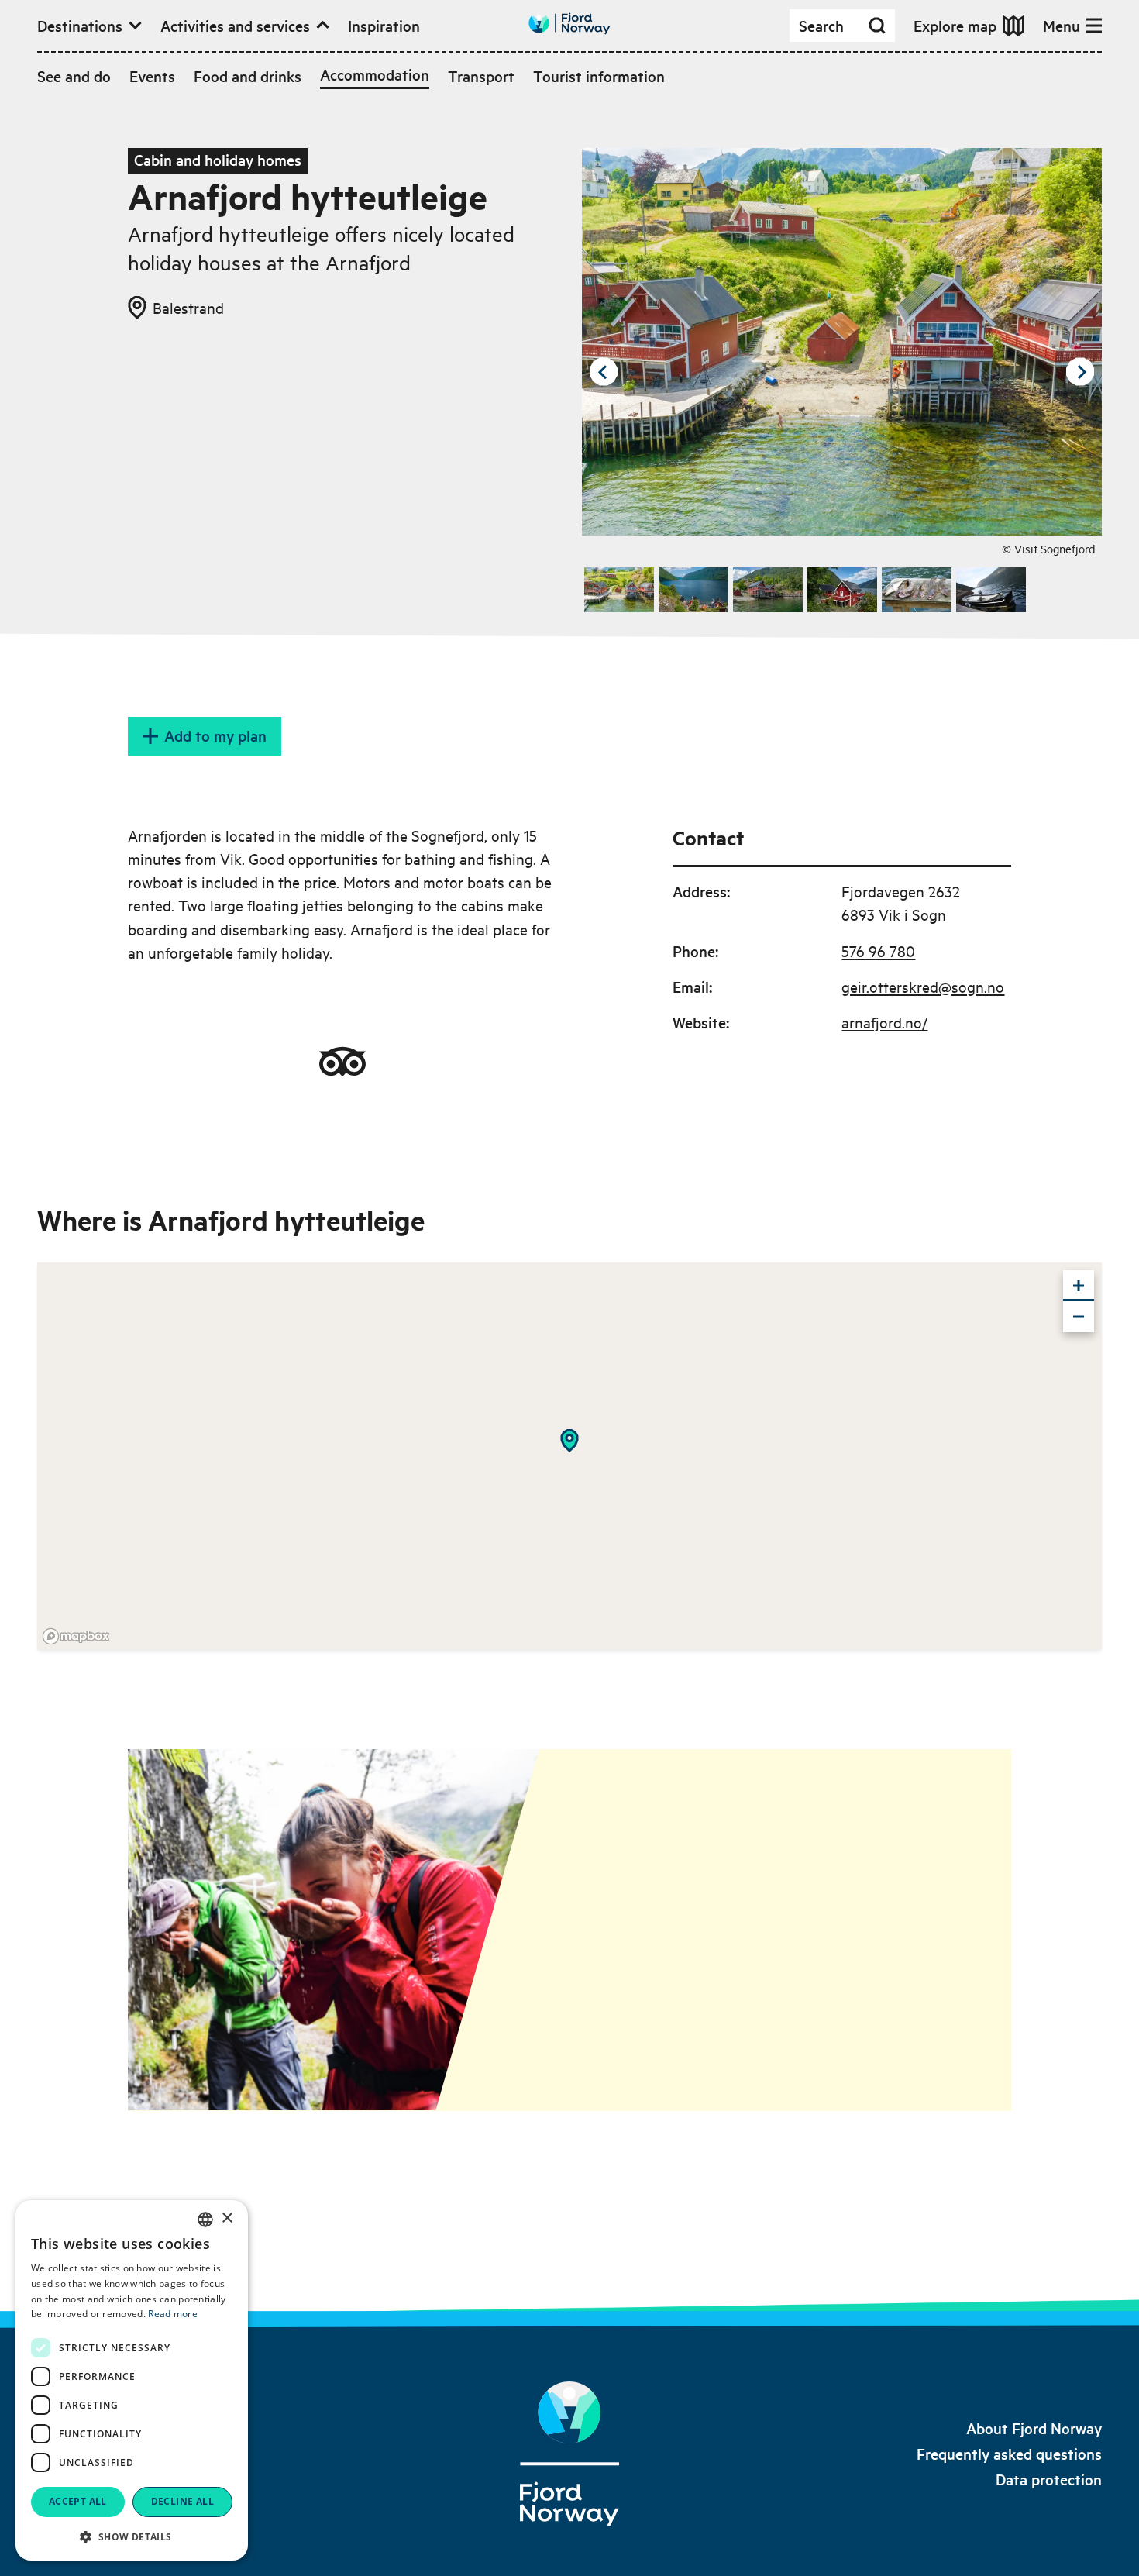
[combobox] (205, 2220)
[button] (132, 2536)
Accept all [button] (78, 2501)
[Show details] (569, 1441)
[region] (569, 1456)
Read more (173, 2314)
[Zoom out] (1079, 1317)
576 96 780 (878, 951)
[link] (1034, 2428)
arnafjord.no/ (884, 1022)
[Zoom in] (1079, 1286)
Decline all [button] (182, 2501)
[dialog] (132, 2380)
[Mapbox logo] (76, 1636)
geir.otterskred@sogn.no (923, 986)
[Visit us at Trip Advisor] (342, 1062)
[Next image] (1080, 372)
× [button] (227, 2218)
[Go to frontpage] (569, 24)
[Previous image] (604, 372)
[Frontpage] (569, 2454)
